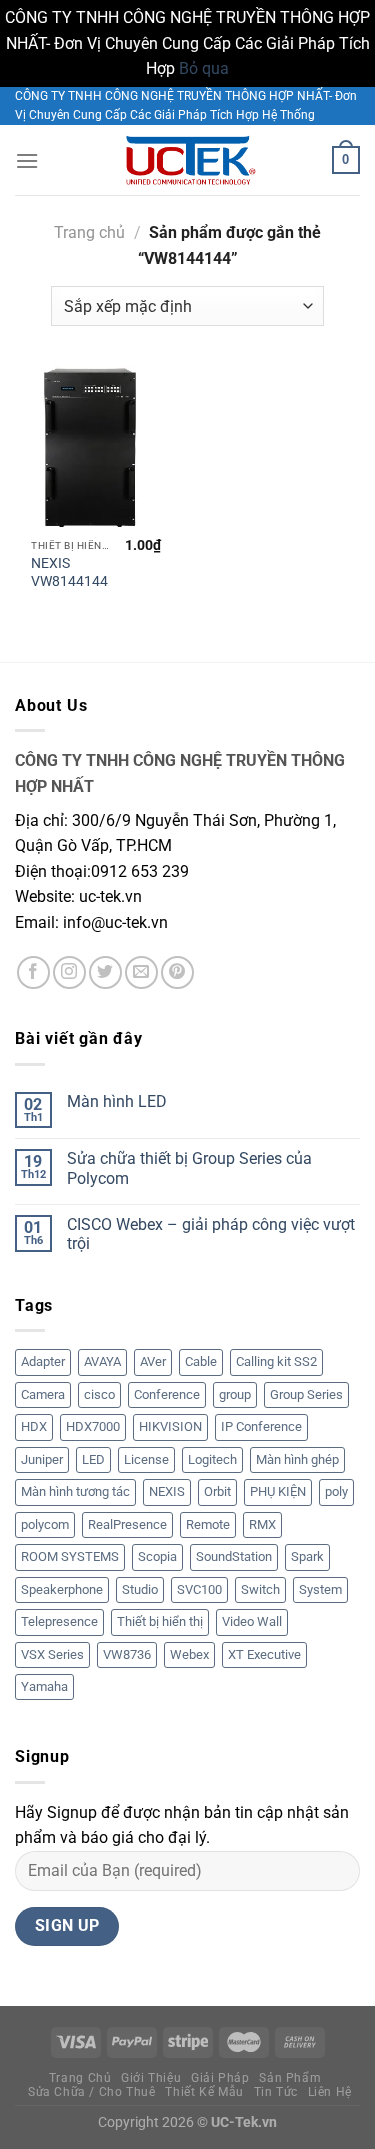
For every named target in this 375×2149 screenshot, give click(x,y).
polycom (45, 1524)
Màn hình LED (117, 1101)
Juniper (42, 1459)
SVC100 (199, 1589)
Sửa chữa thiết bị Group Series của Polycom (189, 1168)
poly (336, 1491)
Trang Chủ (80, 2078)
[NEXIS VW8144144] (96, 447)
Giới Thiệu (151, 2078)
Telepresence (59, 1621)
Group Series (306, 1394)
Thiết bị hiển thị (160, 1621)
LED (93, 1459)
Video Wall (252, 1621)
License (146, 1459)
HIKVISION (170, 1426)
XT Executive (264, 1654)
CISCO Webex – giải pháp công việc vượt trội (211, 1234)
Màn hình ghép (297, 1459)
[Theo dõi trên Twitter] (105, 972)
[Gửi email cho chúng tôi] (141, 972)
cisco (99, 1394)
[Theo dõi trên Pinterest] (177, 972)
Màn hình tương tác (75, 1491)
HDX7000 (93, 1426)
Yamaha (44, 1686)
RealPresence (127, 1524)
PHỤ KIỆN (278, 1491)
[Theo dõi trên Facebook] (33, 972)
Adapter (43, 1361)
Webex (189, 1654)
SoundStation (234, 1556)
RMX (262, 1524)
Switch (260, 1589)
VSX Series (52, 1654)
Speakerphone (62, 1589)
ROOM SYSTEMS (70, 1556)
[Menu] (27, 160)
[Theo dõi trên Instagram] (69, 972)
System (320, 1589)
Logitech (212, 1459)
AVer (153, 1361)
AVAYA (102, 1361)
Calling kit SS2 (276, 1361)
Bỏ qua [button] (204, 68)
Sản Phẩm (290, 2078)
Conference (167, 1394)
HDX (34, 1426)
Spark (307, 1556)
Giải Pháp (220, 2078)
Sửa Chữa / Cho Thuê (92, 2092)
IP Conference (261, 1426)
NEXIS (167, 1491)
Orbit (217, 1491)
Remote (208, 1524)
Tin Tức (276, 2092)
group (235, 1394)
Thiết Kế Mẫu (204, 2092)
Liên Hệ (330, 2092)
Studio (140, 1589)
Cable (201, 1361)
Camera (43, 1394)
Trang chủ (89, 232)
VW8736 (127, 1654)
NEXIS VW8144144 (69, 572)
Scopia (157, 1556)
